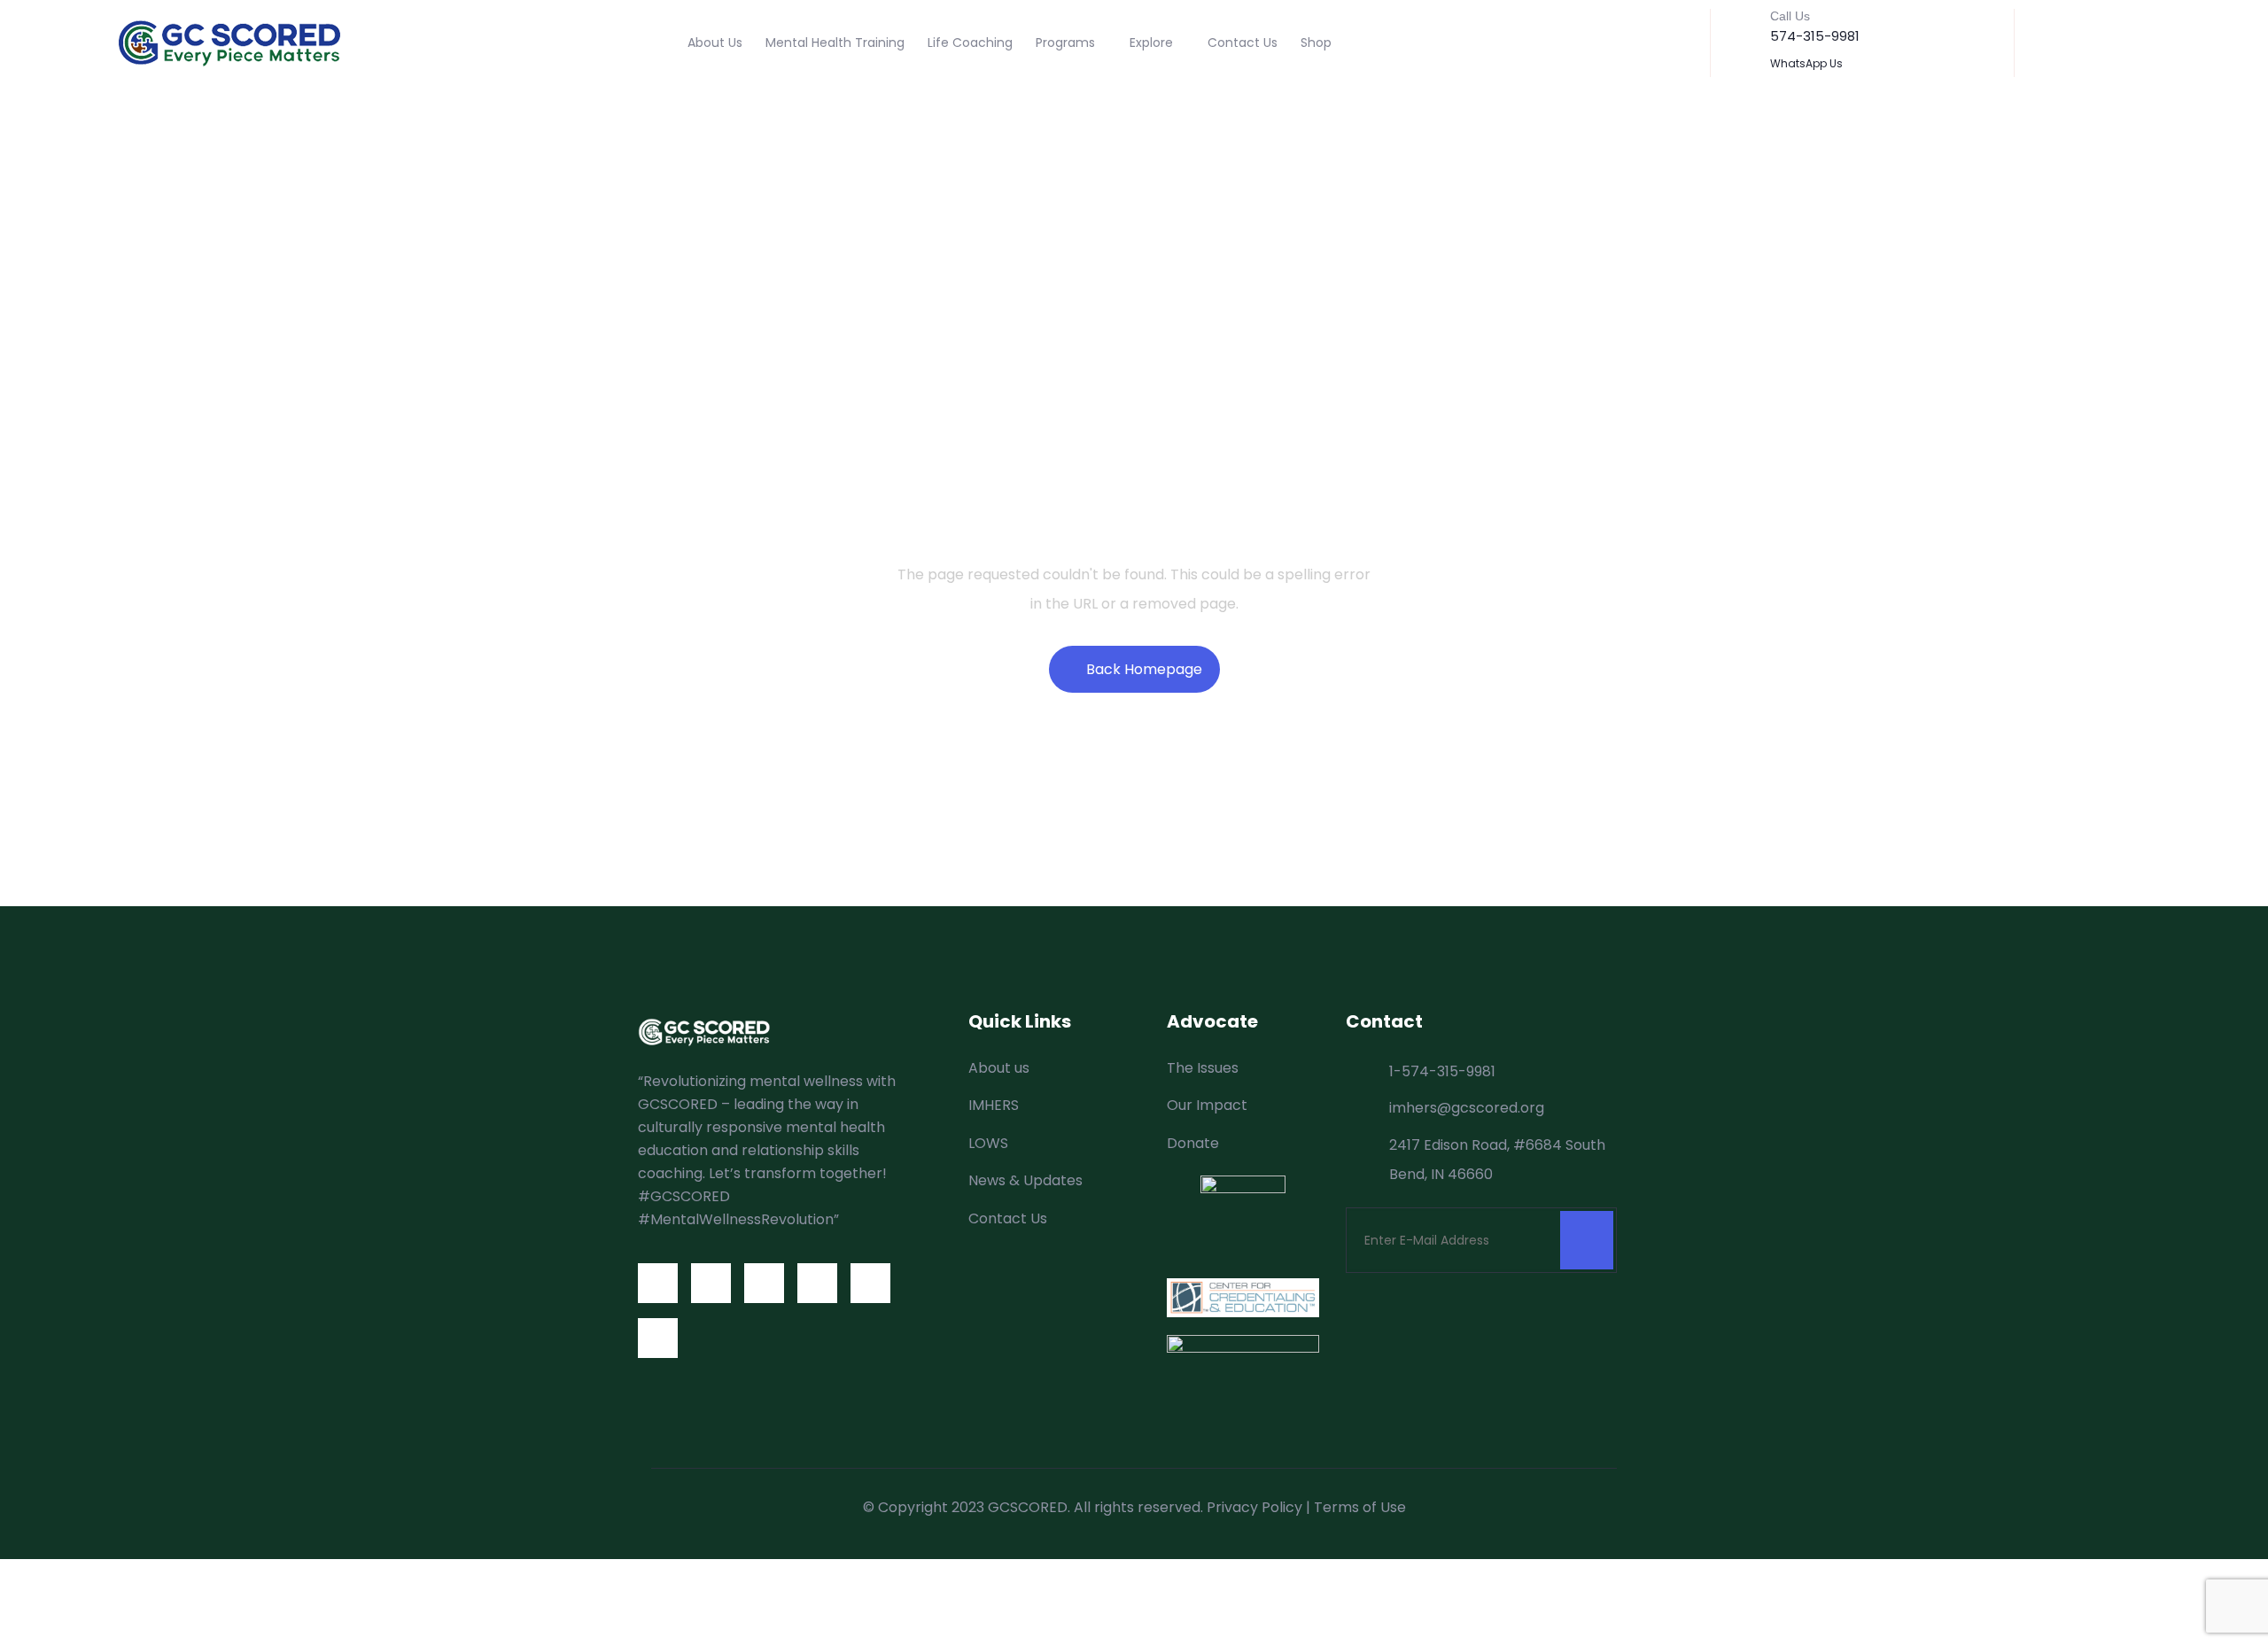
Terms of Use (1360, 1507)
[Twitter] (711, 1283)
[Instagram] (764, 1283)
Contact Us (1243, 43)
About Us (715, 43)
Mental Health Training (835, 43)
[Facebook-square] (658, 1283)
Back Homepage (1144, 669)
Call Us (1790, 16)
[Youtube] (817, 1283)
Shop (1316, 43)
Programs (1065, 43)
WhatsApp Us (1806, 63)
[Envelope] (870, 1283)
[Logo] (229, 43)
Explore (1151, 43)
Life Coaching (970, 43)
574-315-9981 (1815, 36)
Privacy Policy (1254, 1507)
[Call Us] (1743, 27)
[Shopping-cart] (658, 1338)
